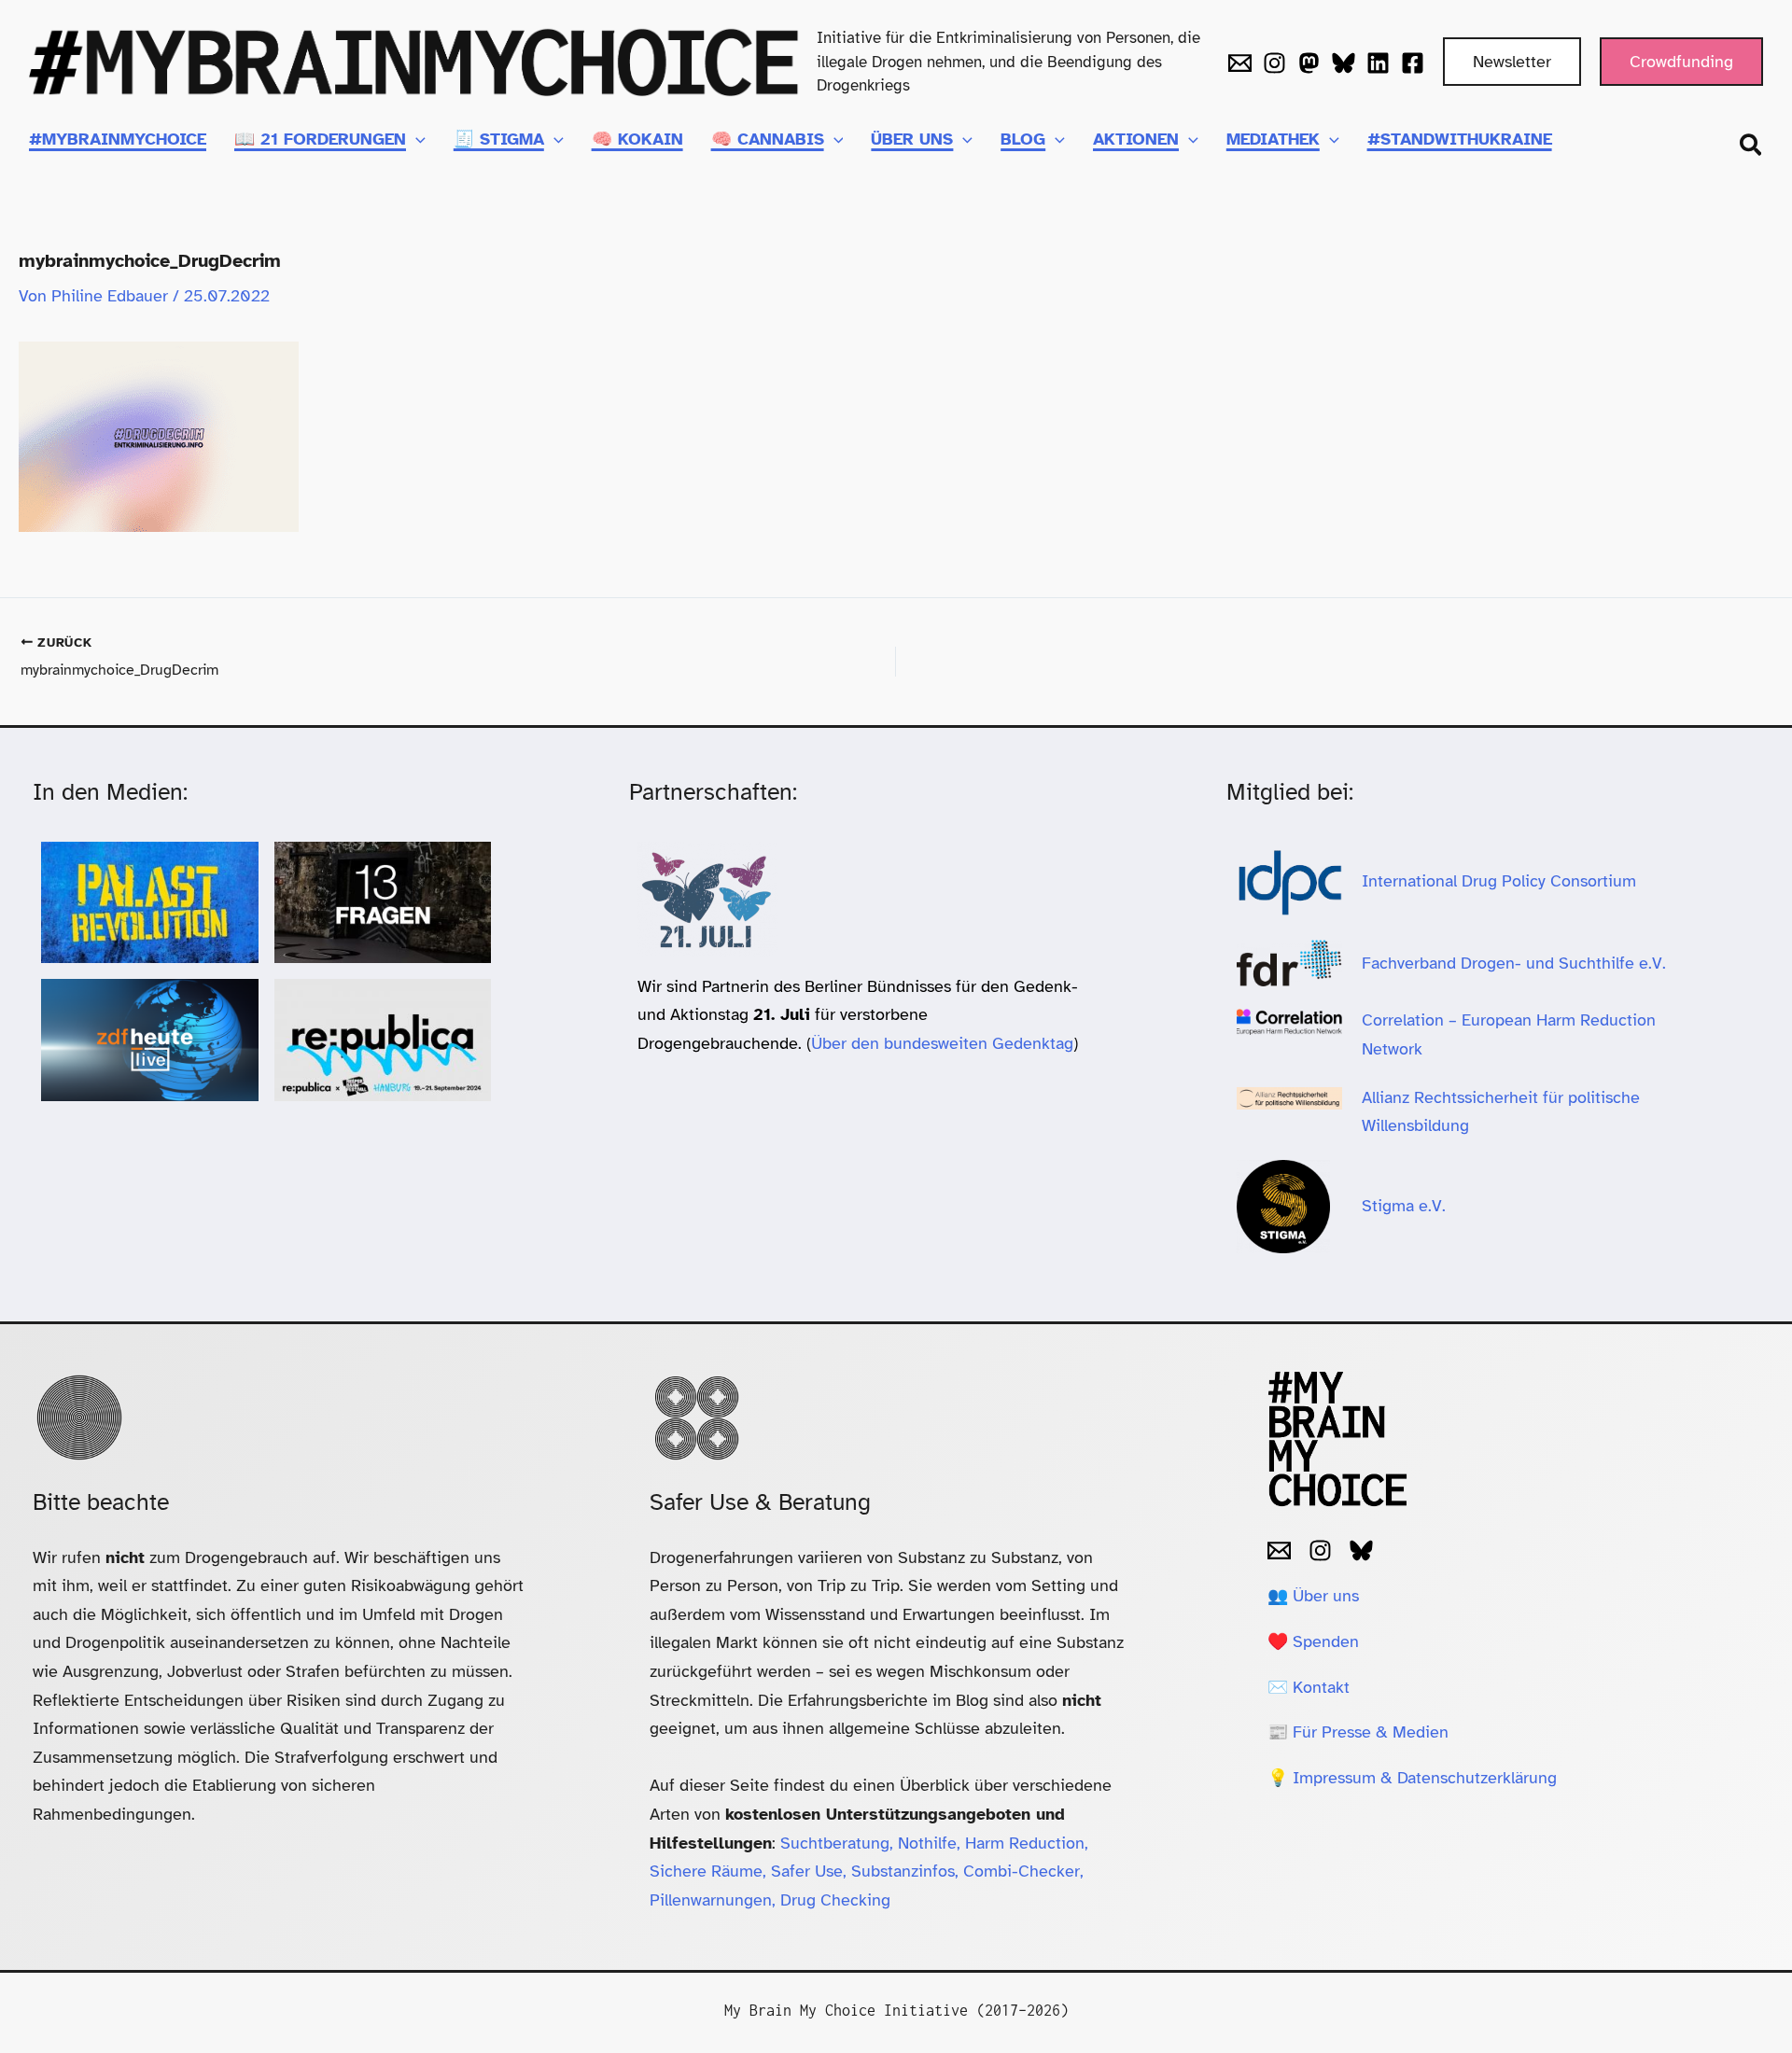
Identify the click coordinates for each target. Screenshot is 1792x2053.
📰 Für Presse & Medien (1358, 1732)
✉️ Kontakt (1309, 1687)
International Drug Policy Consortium (1501, 881)
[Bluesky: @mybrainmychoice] (1361, 1550)
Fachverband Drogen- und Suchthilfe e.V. (1514, 963)
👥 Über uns (1313, 1596)
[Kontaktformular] (1240, 63)
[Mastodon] (1309, 63)
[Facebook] (1413, 63)
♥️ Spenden (1313, 1641)
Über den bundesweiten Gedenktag (942, 1043)
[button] (1512, 62)
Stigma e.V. (1404, 1206)
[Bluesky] (1344, 63)
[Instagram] (1274, 63)
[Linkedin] (1378, 63)
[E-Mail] (1279, 1550)
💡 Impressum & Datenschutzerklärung (1412, 1778)
